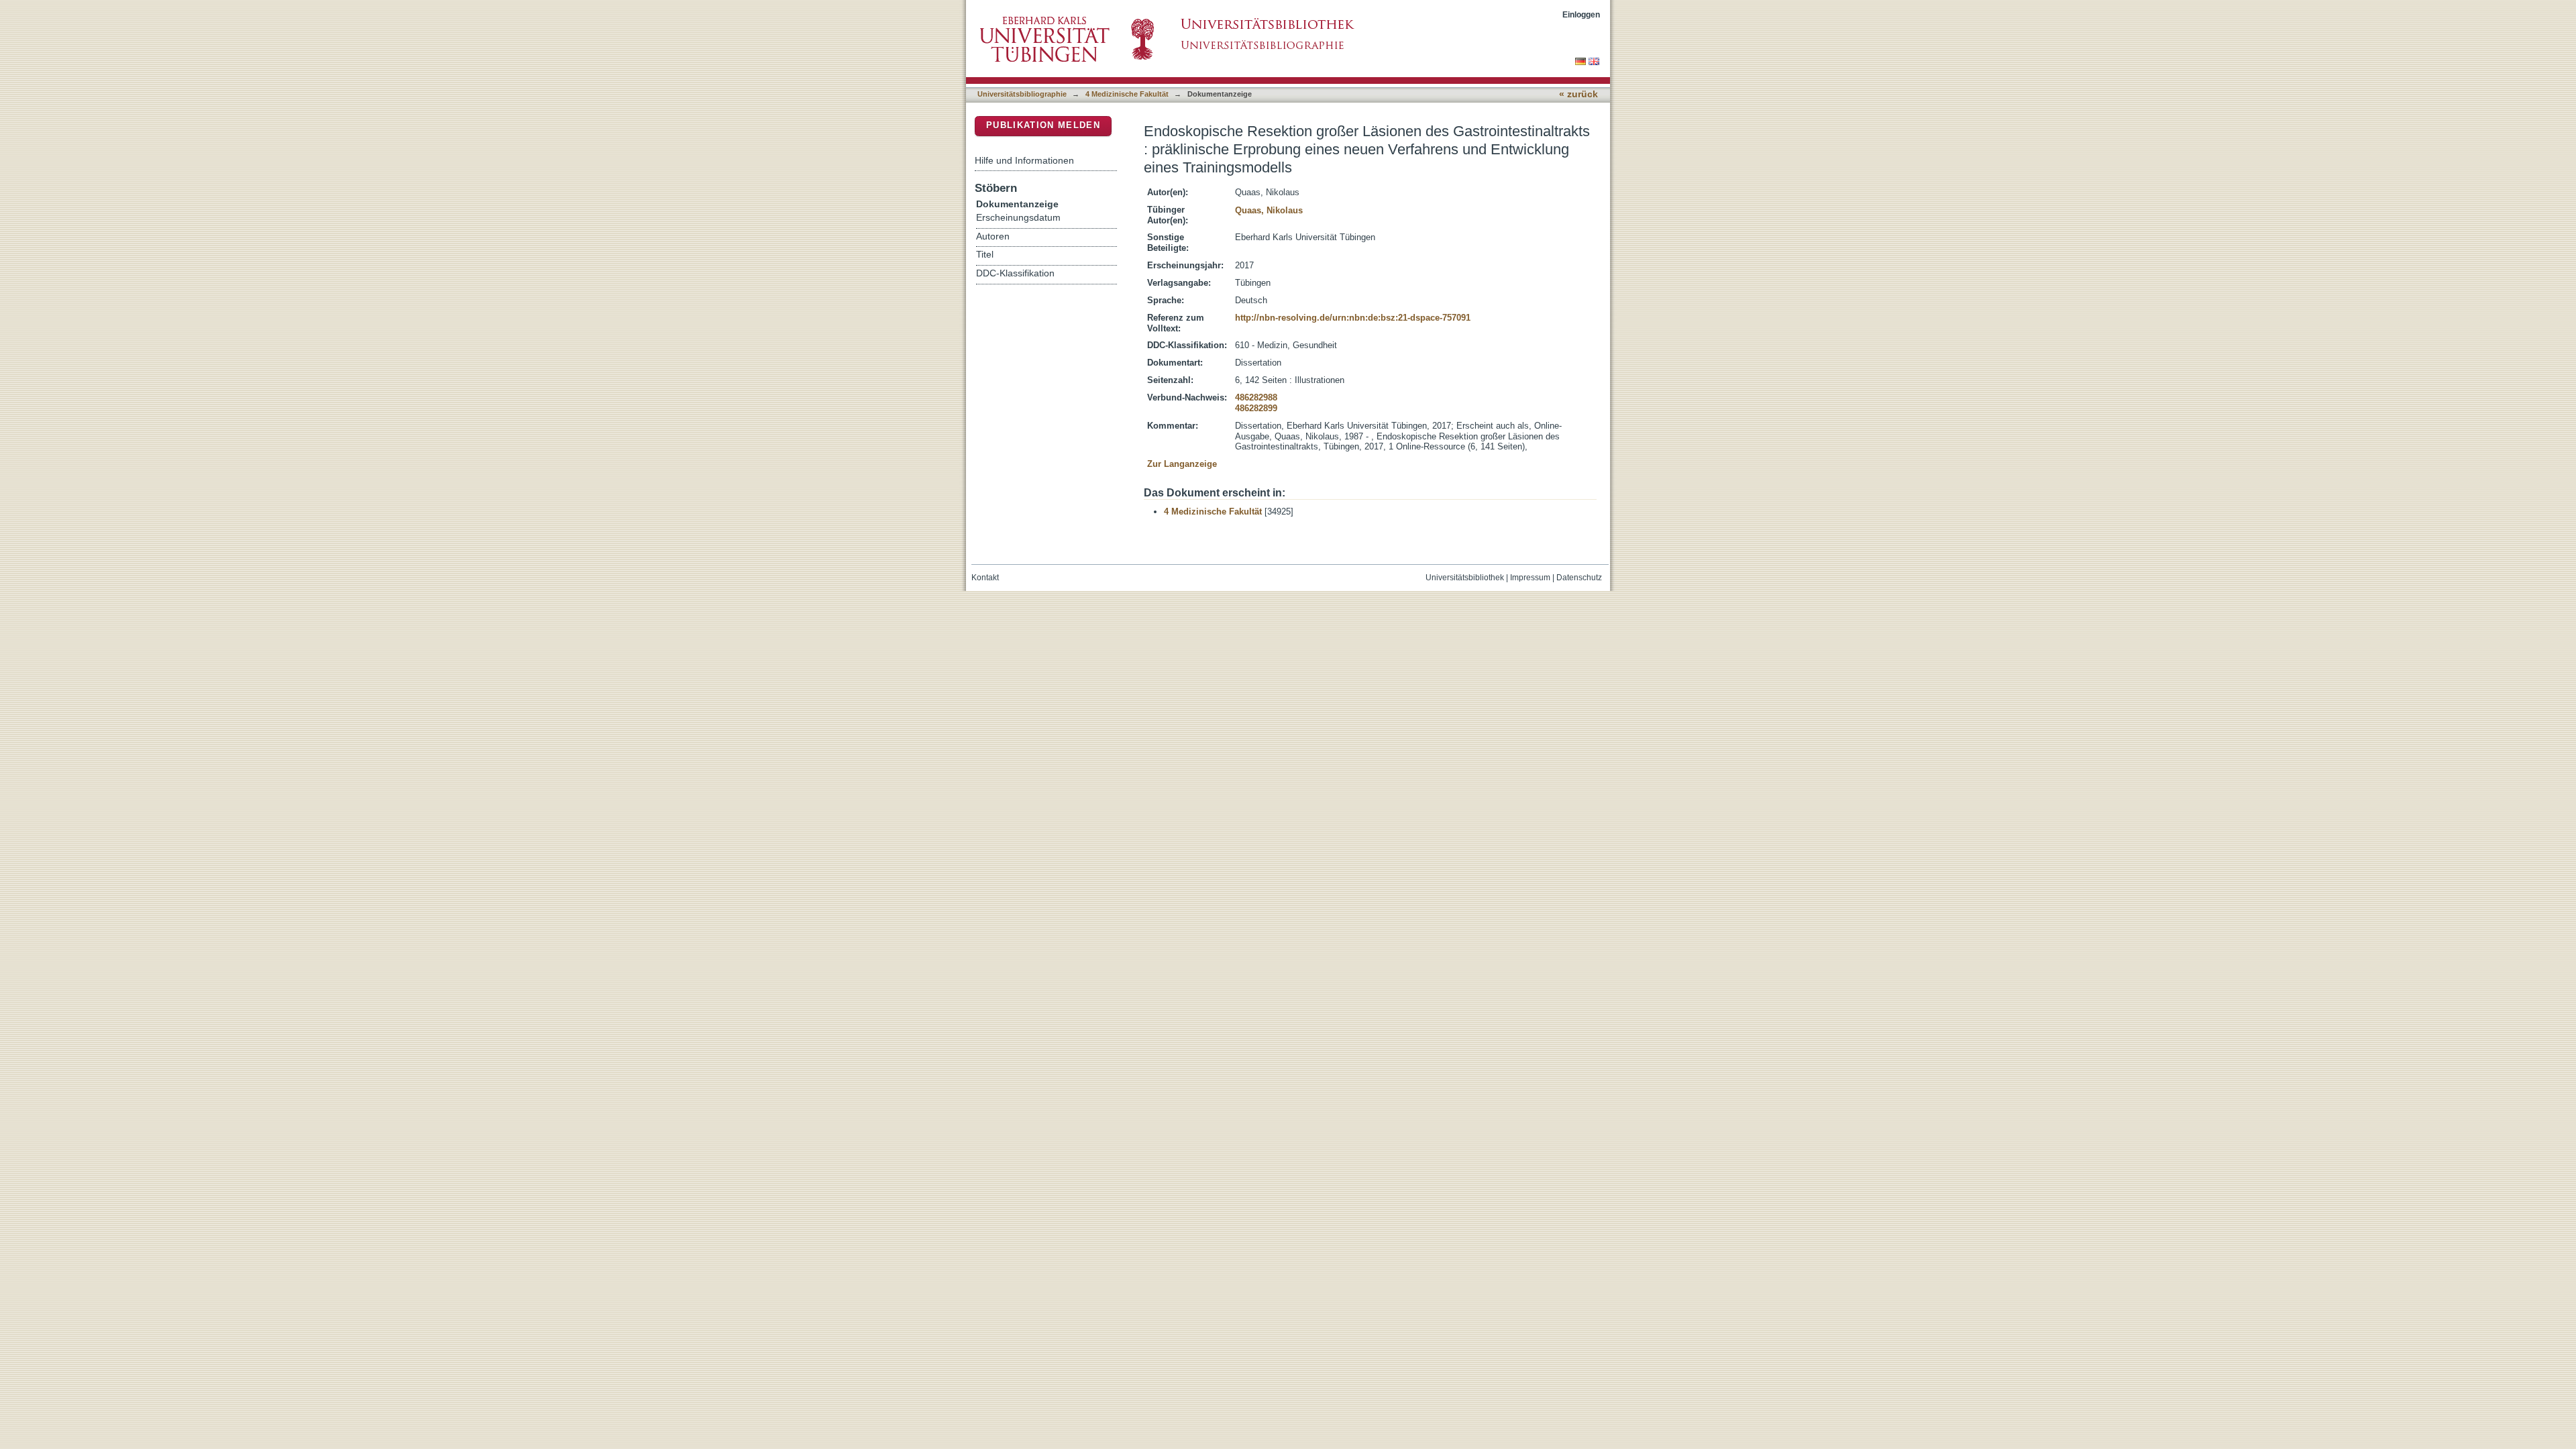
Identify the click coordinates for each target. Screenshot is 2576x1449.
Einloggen (1581, 14)
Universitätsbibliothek (1465, 578)
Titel (985, 255)
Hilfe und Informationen (1024, 160)
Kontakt (985, 578)
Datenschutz (1579, 578)
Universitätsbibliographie (1022, 94)
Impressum (1530, 578)
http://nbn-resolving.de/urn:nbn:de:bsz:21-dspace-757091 (1353, 318)
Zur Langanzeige (1182, 464)
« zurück (1578, 94)
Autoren (993, 236)
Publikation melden (1043, 125)
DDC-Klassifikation (1015, 273)
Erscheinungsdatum (1018, 218)
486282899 (1256, 408)
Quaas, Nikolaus (1269, 210)
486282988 (1256, 397)
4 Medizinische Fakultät (1127, 94)
